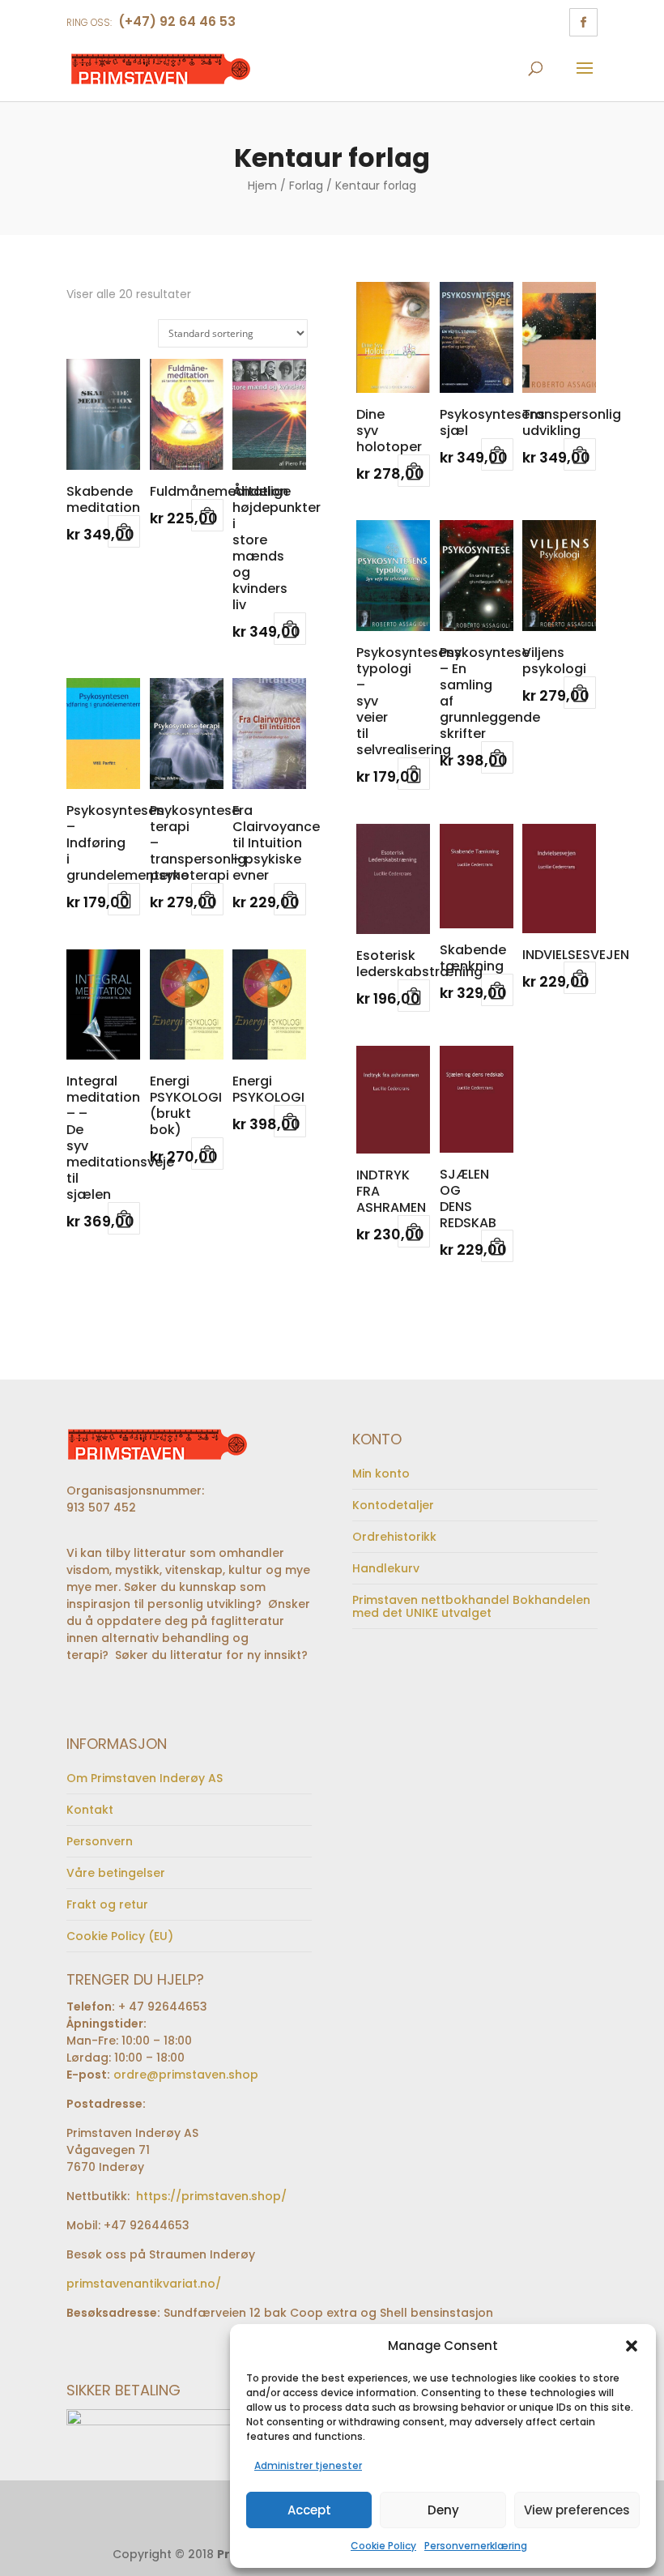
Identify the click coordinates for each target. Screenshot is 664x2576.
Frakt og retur (107, 1904)
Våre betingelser (116, 1873)
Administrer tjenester (308, 2465)
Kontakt (90, 1810)
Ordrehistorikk (394, 1537)
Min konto (381, 1474)
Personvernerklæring (476, 2546)
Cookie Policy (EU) (120, 1936)
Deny (443, 2510)
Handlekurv (386, 1568)
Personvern (100, 1841)
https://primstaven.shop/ (210, 2196)
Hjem (262, 186)
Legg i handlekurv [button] (124, 531)
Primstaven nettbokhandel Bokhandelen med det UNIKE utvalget (471, 1606)
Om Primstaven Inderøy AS (145, 1778)
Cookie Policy (383, 2546)
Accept (309, 2510)
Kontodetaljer (393, 1505)
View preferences (577, 2510)
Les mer (207, 515)
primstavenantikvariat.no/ (144, 2284)
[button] (632, 2346)
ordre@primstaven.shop (186, 2075)
